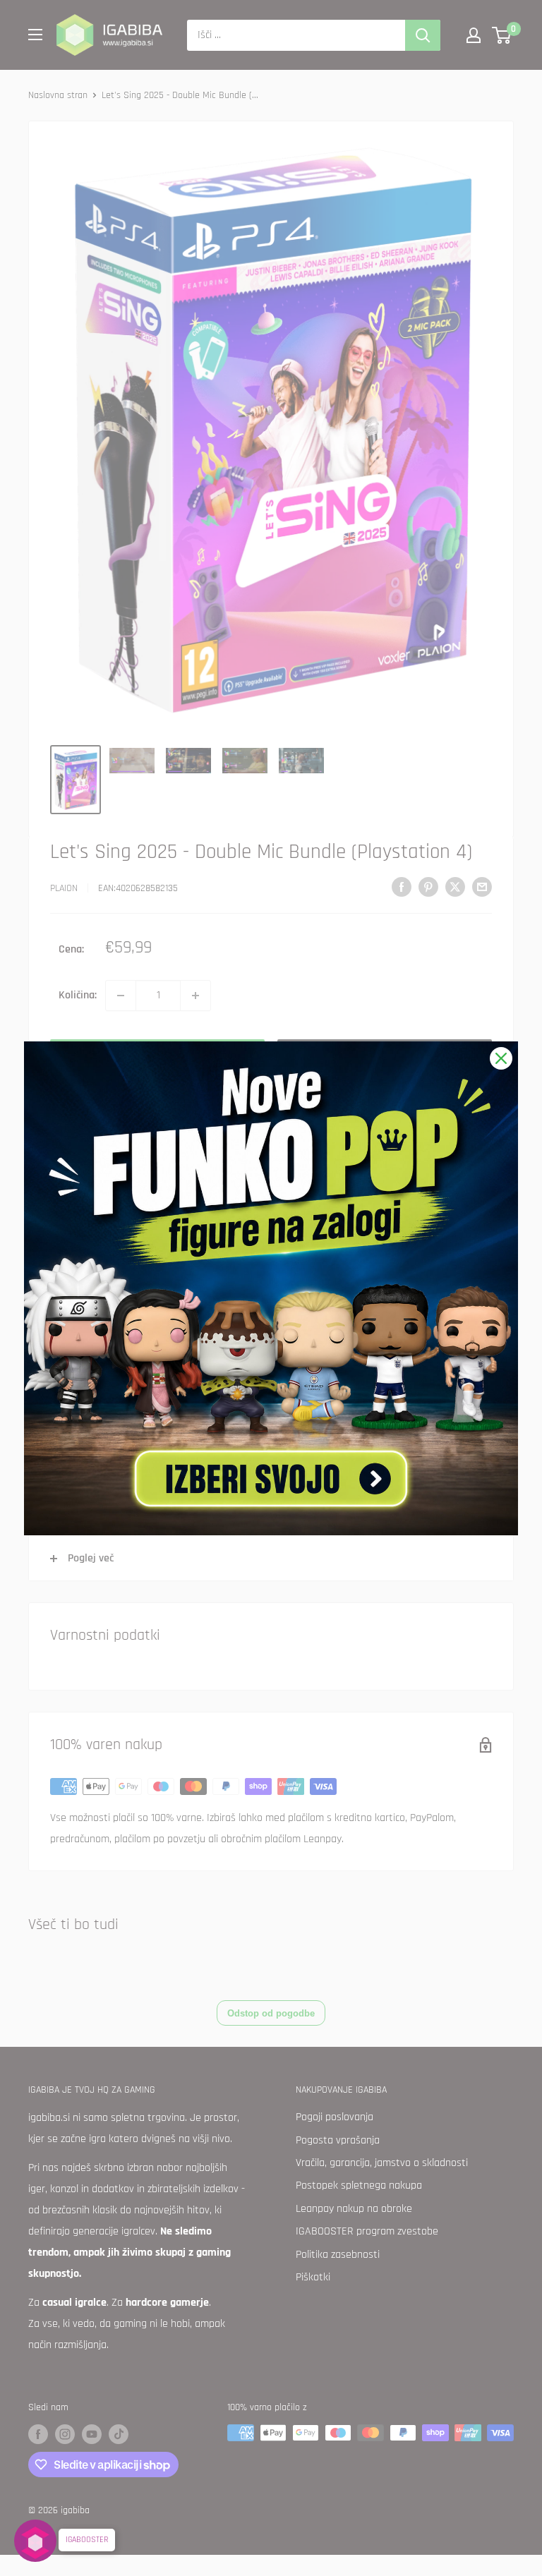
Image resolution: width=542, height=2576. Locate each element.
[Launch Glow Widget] (35, 2541)
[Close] (501, 1058)
